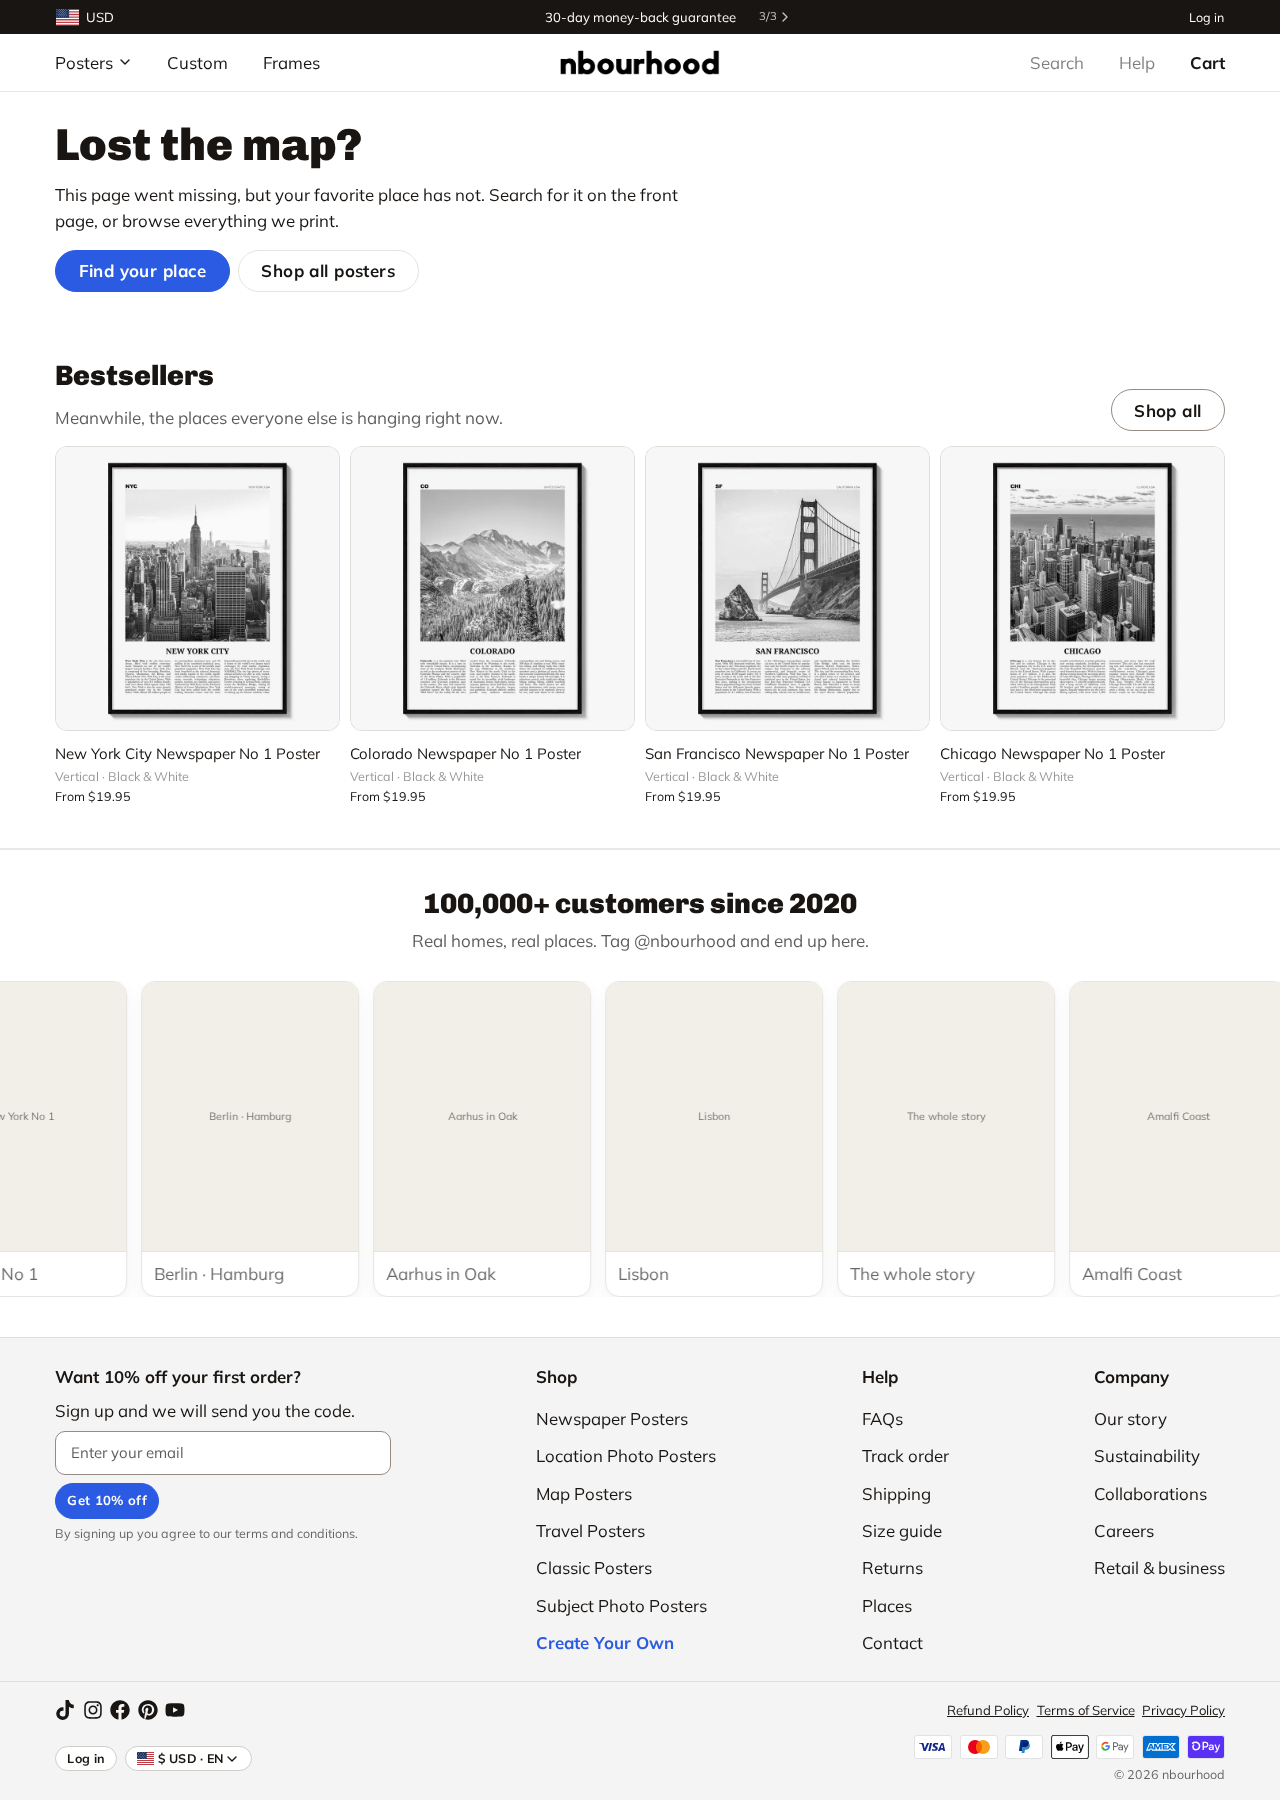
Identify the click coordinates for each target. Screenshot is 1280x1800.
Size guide (902, 1530)
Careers (1124, 1530)
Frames (291, 62)
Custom (197, 62)
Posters (84, 62)
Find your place (143, 270)
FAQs (882, 1418)
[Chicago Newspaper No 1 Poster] (1082, 588)
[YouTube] (175, 1710)
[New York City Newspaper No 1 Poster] (197, 588)
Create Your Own (605, 1642)
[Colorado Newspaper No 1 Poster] (492, 588)
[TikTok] (65, 1710)
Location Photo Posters (626, 1455)
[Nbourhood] (639, 62)
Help (1137, 62)
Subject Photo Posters (621, 1605)
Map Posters (584, 1493)
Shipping (896, 1493)
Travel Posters (590, 1530)
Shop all (1167, 410)
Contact (892, 1642)
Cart (1207, 62)
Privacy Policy (1183, 1710)
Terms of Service (1086, 1710)
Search (1057, 62)
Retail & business (1159, 1567)
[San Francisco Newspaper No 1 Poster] (787, 588)
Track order (905, 1455)
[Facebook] (120, 1710)
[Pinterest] (148, 1710)
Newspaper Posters (612, 1418)
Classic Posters (594, 1567)
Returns (892, 1567)
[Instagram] (93, 1710)
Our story (1130, 1418)
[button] (197, 704)
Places (887, 1605)
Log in (1206, 16)
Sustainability (1147, 1455)
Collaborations (1150, 1493)
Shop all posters (328, 270)
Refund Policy (988, 1710)
